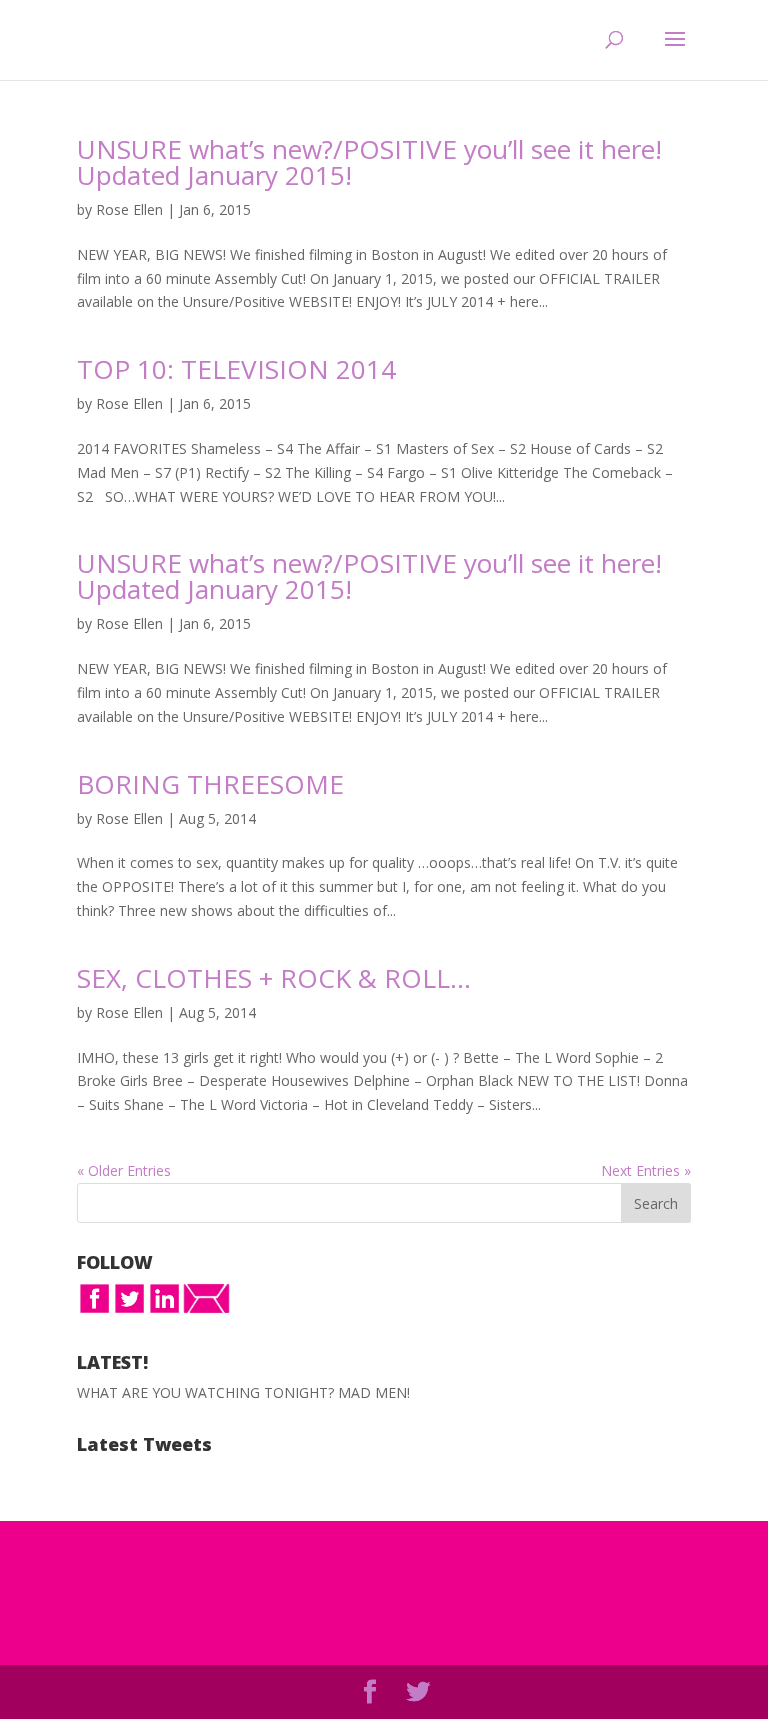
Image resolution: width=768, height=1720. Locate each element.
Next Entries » (646, 1170)
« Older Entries (124, 1170)
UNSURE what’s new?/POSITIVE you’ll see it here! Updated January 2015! (369, 162)
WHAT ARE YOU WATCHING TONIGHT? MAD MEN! (243, 1392)
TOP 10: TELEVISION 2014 (236, 369)
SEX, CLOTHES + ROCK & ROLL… (274, 978)
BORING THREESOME (210, 784)
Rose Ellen (129, 209)
